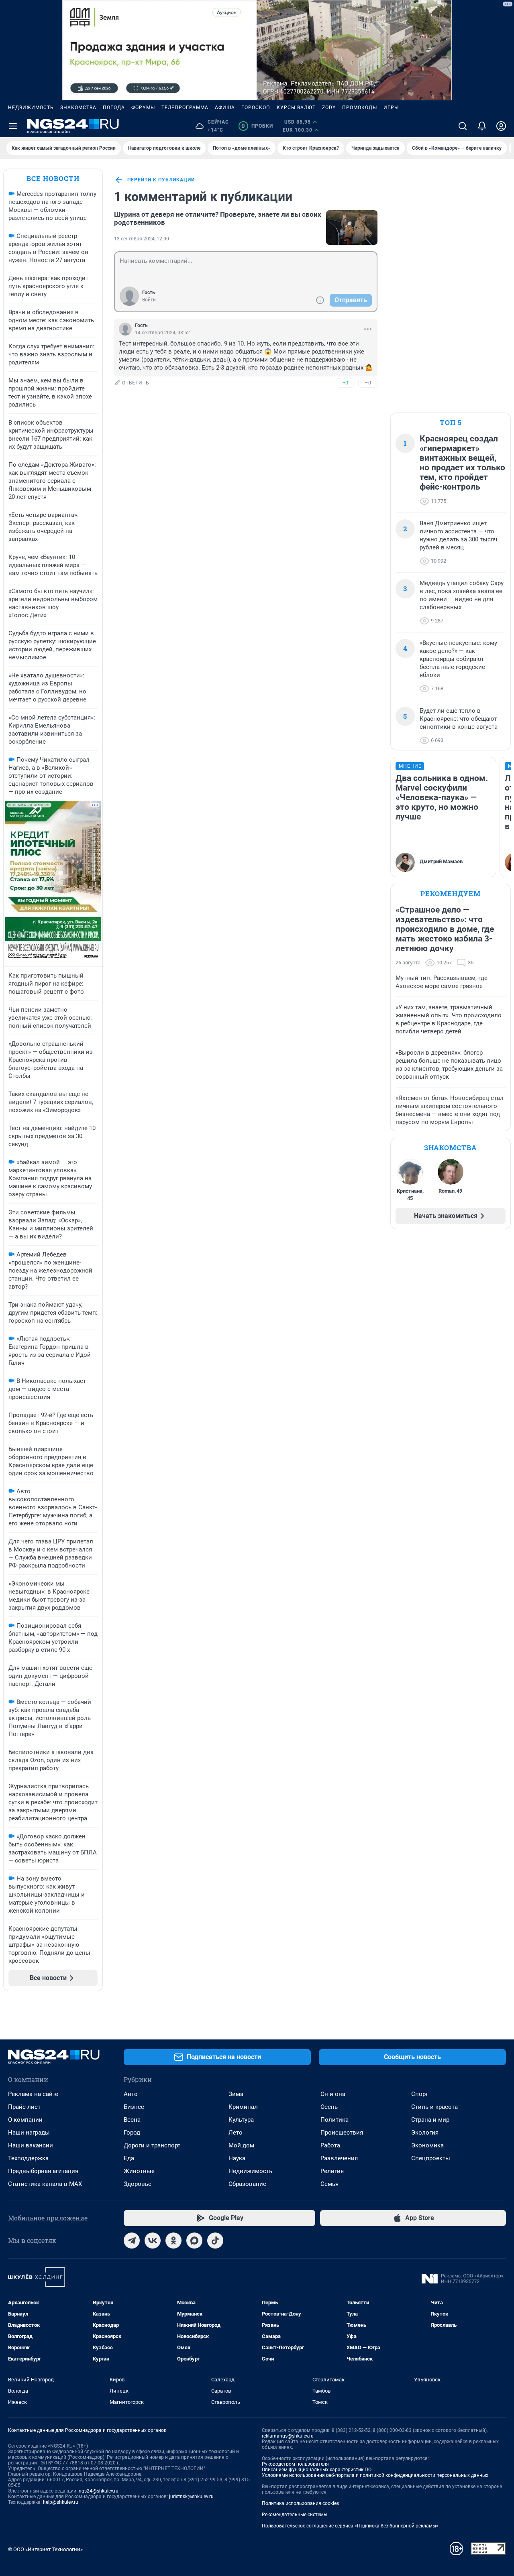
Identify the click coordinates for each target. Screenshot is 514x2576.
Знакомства (78, 108)
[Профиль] (501, 126)
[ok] (173, 2241)
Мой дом (241, 2145)
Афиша (225, 108)
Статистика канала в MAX (45, 2184)
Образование (247, 2184)
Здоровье (138, 2184)
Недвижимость (31, 108)
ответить (136, 383)
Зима (236, 2094)
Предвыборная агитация (43, 2171)
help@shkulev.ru (61, 2502)
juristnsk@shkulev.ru (191, 2497)
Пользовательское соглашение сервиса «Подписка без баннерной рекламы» (350, 2526)
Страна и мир (430, 2120)
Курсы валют (296, 108)
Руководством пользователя (295, 2464)
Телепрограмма (185, 108)
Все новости (53, 178)
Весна (132, 2120)
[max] (194, 2241)
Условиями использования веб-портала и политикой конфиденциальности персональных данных (375, 2475)
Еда (129, 2158)
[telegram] (132, 2241)
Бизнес (134, 2107)
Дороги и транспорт (152, 2145)
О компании (25, 2120)
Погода (114, 108)
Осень (329, 2107)
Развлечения (339, 2158)
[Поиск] (463, 126)
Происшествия (342, 2133)
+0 (345, 383)
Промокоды (360, 108)
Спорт (420, 2094)
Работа (330, 2145)
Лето (236, 2133)
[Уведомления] (482, 126)
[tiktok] (215, 2241)
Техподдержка (28, 2158)
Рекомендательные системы (295, 2515)
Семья (329, 2184)
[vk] (153, 2241)
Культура (241, 2120)
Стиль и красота (434, 2107)
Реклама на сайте (33, 2094)
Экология (425, 2133)
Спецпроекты (431, 2158)
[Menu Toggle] (13, 126)
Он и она (333, 2094)
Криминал (243, 2107)
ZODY (329, 108)
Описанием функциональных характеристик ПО (317, 2470)
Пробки (257, 126)
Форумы (143, 108)
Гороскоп (256, 108)
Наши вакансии (31, 2145)
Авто (131, 2094)
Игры (391, 108)
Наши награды (29, 2133)
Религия (332, 2171)
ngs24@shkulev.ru (99, 2491)
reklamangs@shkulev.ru (288, 2436)
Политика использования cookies (300, 2503)
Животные (139, 2171)
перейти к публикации (161, 180)
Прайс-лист (24, 2107)
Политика (335, 2120)
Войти (149, 300)
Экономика (427, 2145)
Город (132, 2133)
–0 (368, 383)
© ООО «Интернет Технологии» (45, 2549)
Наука (237, 2158)
